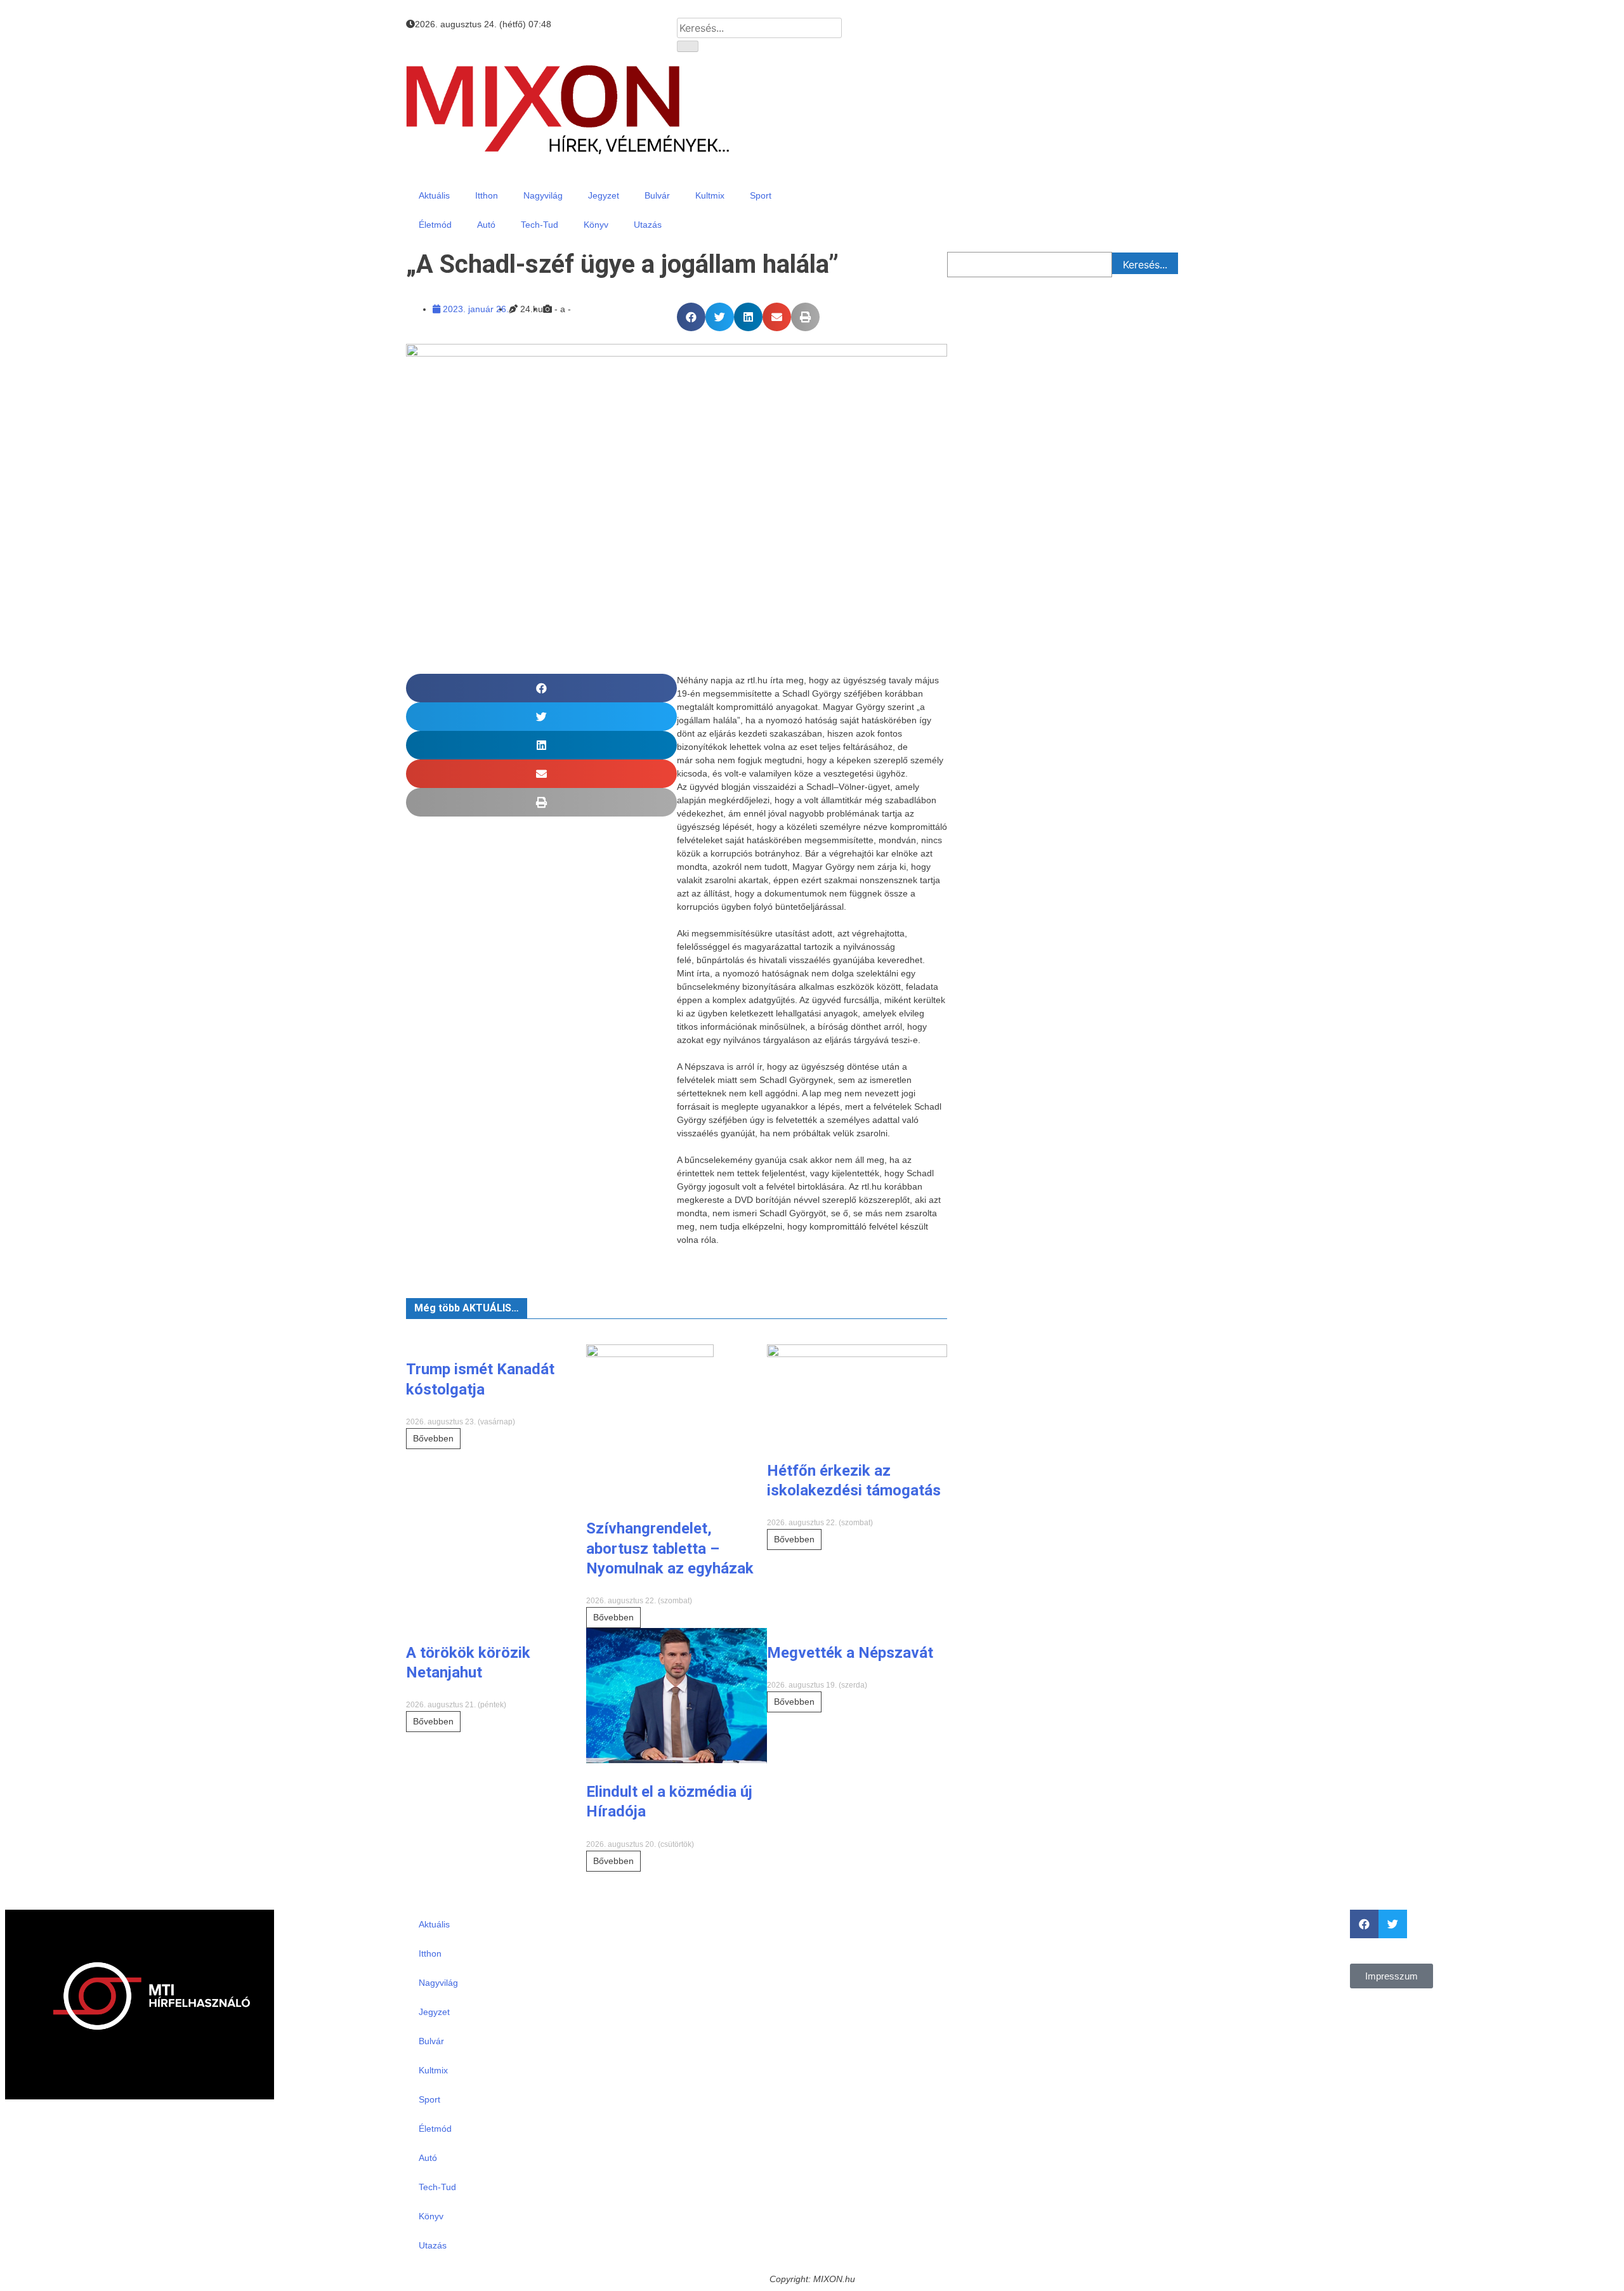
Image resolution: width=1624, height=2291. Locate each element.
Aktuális (434, 195)
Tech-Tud (540, 225)
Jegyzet (604, 195)
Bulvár (657, 195)
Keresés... (1145, 265)
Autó (486, 225)
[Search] (688, 46)
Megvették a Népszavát (850, 1653)
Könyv (596, 225)
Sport (761, 195)
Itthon (487, 195)
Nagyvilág (543, 195)
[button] (691, 317)
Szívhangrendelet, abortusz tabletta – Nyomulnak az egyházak (670, 1548)
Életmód (435, 225)
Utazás (648, 225)
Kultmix (710, 195)
